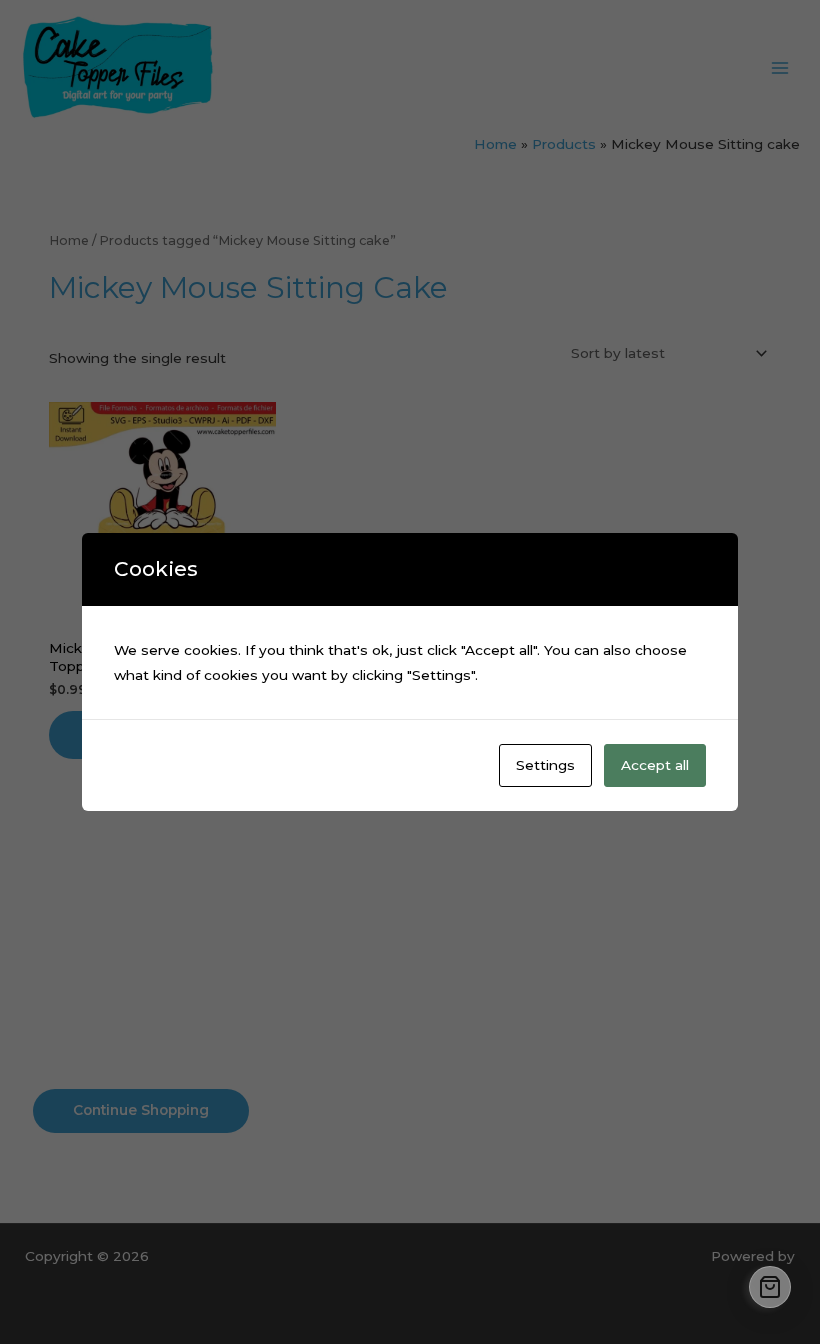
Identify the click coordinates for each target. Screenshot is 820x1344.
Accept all (655, 765)
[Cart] (770, 1287)
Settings (545, 765)
